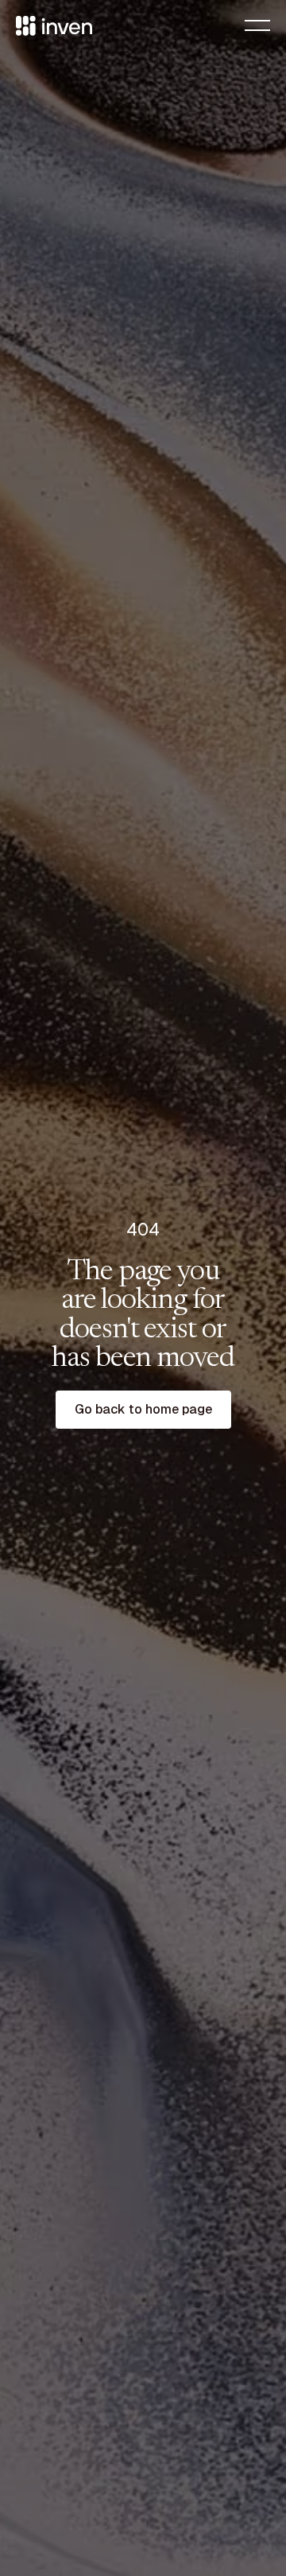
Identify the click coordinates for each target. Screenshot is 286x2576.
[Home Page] (54, 25)
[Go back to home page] (143, 1410)
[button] (257, 25)
